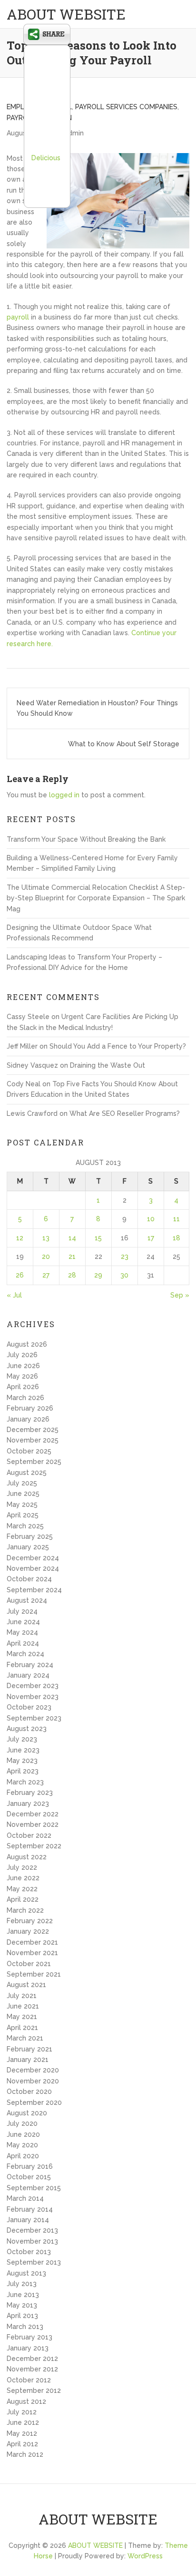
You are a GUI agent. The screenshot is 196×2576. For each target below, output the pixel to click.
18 (176, 1238)
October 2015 (29, 2177)
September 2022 (34, 1846)
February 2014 (30, 2209)
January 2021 (28, 2060)
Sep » (180, 1295)
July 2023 (22, 1739)
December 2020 (33, 2070)
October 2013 (29, 2252)
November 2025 (33, 1440)
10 (151, 1219)
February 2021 (29, 2049)
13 (46, 1238)
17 (151, 1238)
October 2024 (29, 1579)
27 (46, 1275)
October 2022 (29, 1835)
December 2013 (32, 2230)
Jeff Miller (22, 1046)
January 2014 (28, 2220)
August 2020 (27, 2113)
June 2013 (23, 2295)
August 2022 (27, 1857)
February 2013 (29, 2337)
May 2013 (22, 2305)
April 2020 (23, 2156)
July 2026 (22, 1355)
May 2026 (22, 1376)
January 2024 (28, 1675)
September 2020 (34, 2102)
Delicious (46, 158)
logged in (64, 795)
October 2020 (29, 2092)
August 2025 (27, 1473)
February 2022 (30, 1921)
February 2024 (30, 1665)
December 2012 (32, 2359)
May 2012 (22, 2433)
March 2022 (25, 1910)
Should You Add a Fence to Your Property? (118, 1046)
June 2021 (23, 2006)
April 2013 (22, 2316)
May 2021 (22, 2017)
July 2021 (22, 1996)
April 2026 (23, 1387)
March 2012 (25, 2454)
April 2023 (23, 1771)
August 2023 (27, 1729)
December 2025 (33, 1430)
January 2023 (28, 1803)
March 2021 (25, 2038)
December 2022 (33, 1814)
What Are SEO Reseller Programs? (125, 1113)
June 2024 (23, 1622)
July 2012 (22, 2412)
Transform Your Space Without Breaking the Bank (86, 839)
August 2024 (27, 1600)
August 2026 (27, 1344)
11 (176, 1219)
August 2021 (26, 1985)
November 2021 (32, 1953)
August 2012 (26, 2401)
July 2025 (22, 1483)
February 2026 (30, 1408)
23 (125, 1257)
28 (72, 1275)
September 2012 (34, 2391)
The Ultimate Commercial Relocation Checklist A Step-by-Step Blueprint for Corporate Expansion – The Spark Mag (96, 898)
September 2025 (34, 1462)
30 (124, 1275)
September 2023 (34, 1718)
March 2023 (25, 1782)
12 (20, 1238)
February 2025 (30, 1536)
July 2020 (22, 2123)
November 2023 (33, 1697)
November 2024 (33, 1568)
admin (74, 133)
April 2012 (22, 2444)
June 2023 (23, 1750)
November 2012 (32, 2369)
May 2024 (22, 1632)
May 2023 (22, 1761)
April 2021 (22, 2028)
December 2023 (33, 1686)
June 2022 (23, 1878)
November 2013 (32, 2241)
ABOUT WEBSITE (66, 14)
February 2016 (30, 2166)
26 (20, 1275)
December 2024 (33, 1558)
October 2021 (29, 1964)
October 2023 (29, 1707)
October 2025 (29, 1451)
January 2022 (28, 1931)
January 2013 (28, 2348)
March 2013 (25, 2327)
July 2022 (22, 1867)
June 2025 (23, 1494)
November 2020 (33, 2081)
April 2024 (23, 1643)
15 (98, 1238)
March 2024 (25, 1654)
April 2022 (23, 1899)
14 (72, 1238)
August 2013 (26, 2273)
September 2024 (34, 1590)
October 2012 (29, 2380)
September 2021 (34, 1974)
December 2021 (32, 1942)
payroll (18, 317)
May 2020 (22, 2145)
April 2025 (23, 1515)
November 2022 (33, 1824)
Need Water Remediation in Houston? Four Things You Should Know (97, 708)
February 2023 (30, 1793)
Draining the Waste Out (108, 1065)
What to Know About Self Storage (124, 744)
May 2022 (22, 1889)
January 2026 (28, 1419)
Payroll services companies (126, 107)
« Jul (14, 1295)
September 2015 (34, 2188)
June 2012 (23, 2422)
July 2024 (22, 1611)
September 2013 (34, 2262)
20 (46, 1257)
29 (98, 1275)
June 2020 (23, 2134)
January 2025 (28, 1547)
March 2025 (25, 1526)
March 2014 (25, 2198)
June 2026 (23, 1366)
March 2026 (25, 1398)
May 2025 (22, 1504)
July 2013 (22, 2284)
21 (72, 1257)
